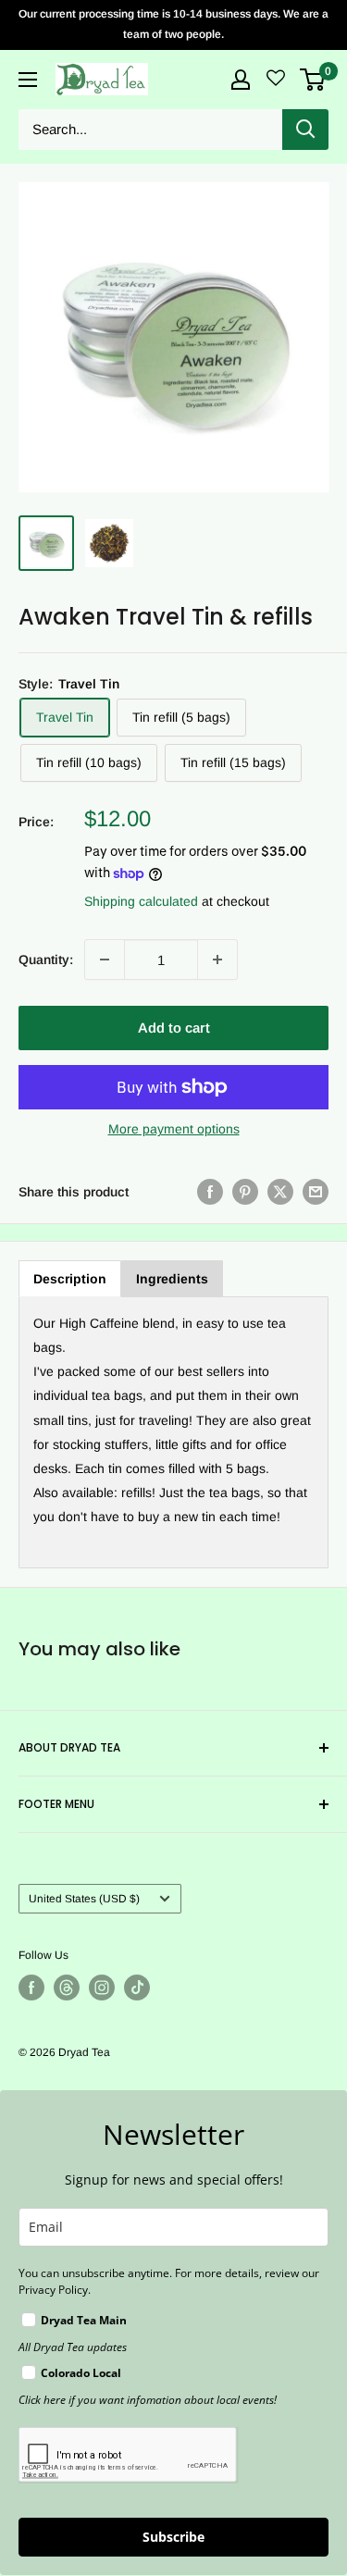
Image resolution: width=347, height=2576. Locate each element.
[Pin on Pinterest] (245, 1192)
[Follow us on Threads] (67, 1988)
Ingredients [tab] (172, 1279)
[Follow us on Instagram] (102, 1988)
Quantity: (46, 960)
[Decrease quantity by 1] (105, 960)
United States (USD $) (84, 1899)
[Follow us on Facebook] (31, 1988)
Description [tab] (70, 1279)
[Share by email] (316, 1192)
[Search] (305, 130)
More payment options (174, 1129)
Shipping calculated (141, 901)
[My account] (241, 80)
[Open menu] (28, 80)
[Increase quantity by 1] (217, 960)
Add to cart (174, 1028)
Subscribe (173, 2537)
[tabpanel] (173, 1432)
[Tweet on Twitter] (280, 1192)
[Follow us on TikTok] (137, 1988)
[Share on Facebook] (210, 1192)
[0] (313, 80)
